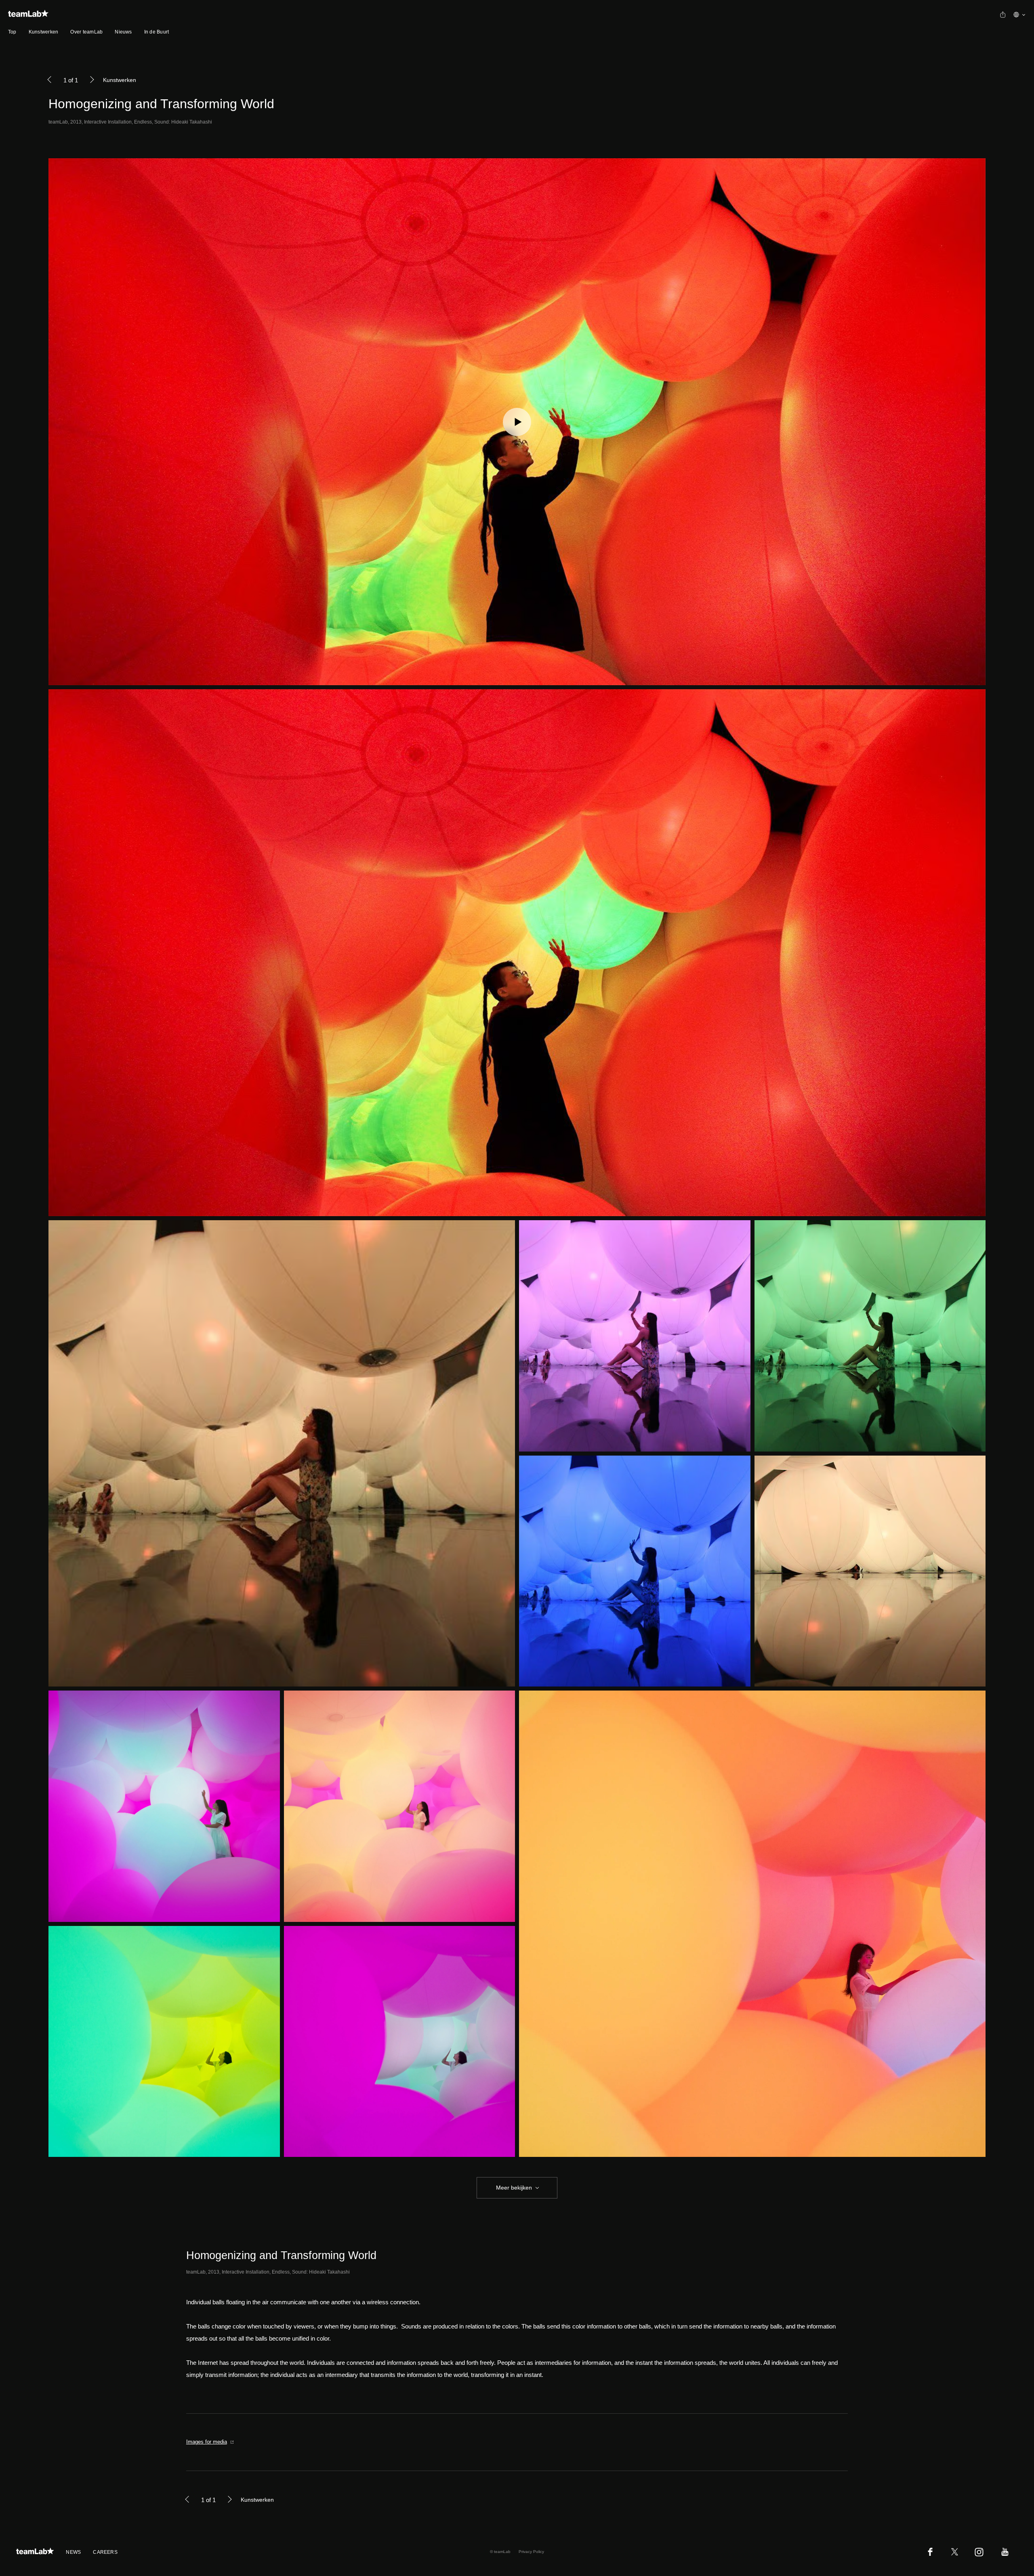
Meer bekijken (514, 2188)
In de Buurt (157, 32)
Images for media (207, 2442)
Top (12, 32)
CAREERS (105, 2552)
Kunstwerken (44, 32)
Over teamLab (86, 32)
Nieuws (123, 32)
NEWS (73, 2552)
